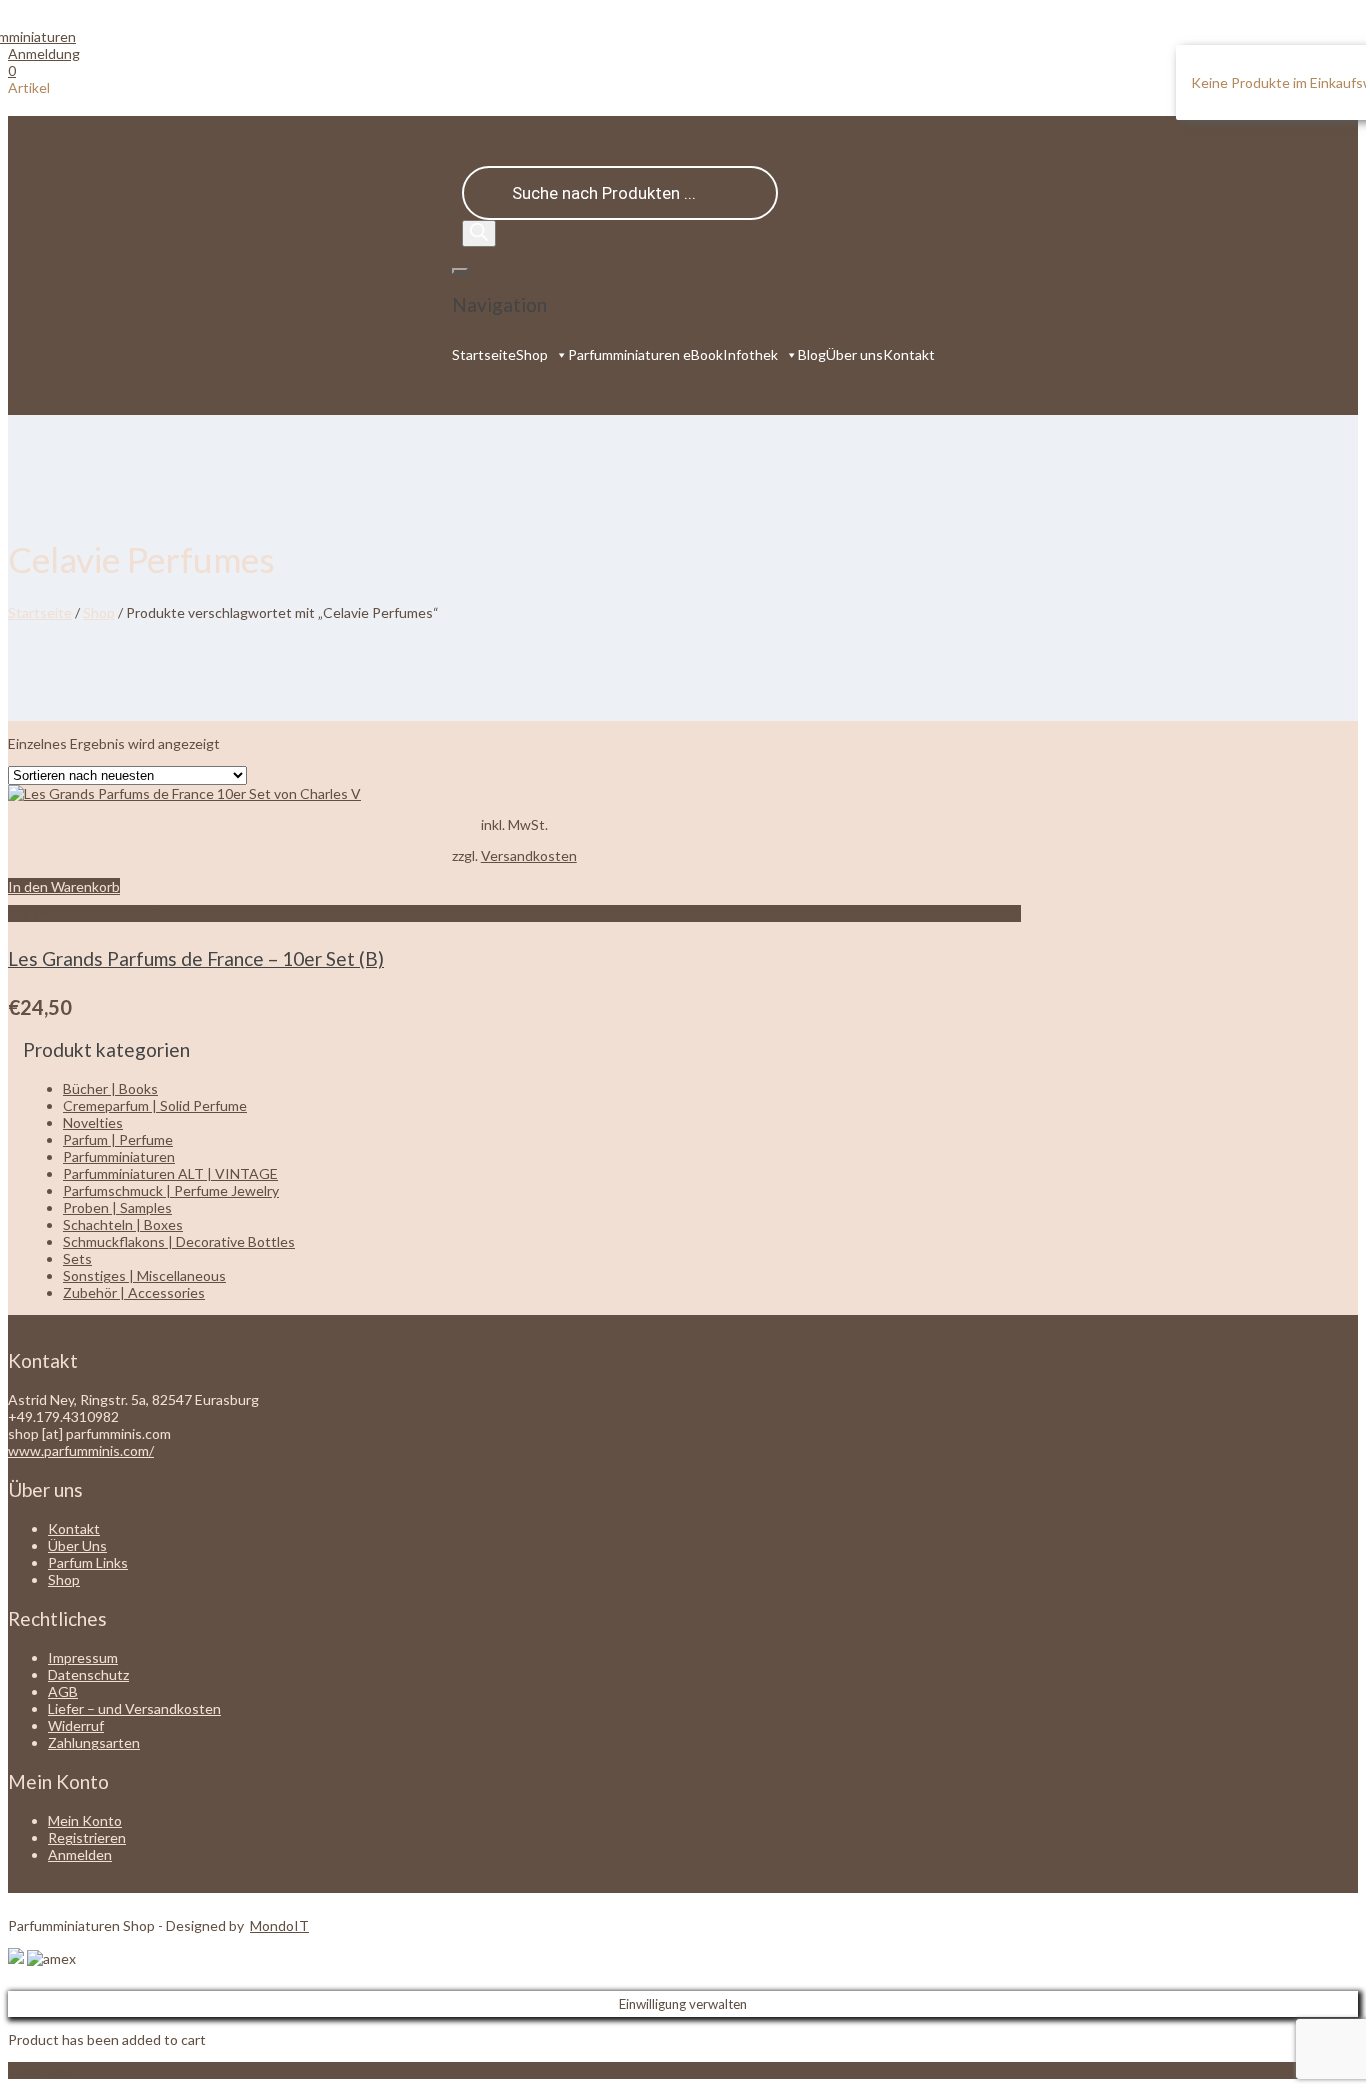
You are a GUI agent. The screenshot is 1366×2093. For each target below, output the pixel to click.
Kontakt (909, 354)
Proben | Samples (117, 1207)
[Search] (479, 233)
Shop (532, 354)
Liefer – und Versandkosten (134, 1708)
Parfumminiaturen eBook (645, 354)
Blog (812, 354)
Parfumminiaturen (119, 1156)
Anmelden (80, 1854)
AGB (63, 1691)
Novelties (93, 1122)
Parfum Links (88, 1562)
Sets (77, 1258)
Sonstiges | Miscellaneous (144, 1275)
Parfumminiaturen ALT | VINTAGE (170, 1173)
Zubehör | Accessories (134, 1292)
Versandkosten (529, 855)
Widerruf (76, 1725)
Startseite (484, 354)
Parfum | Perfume (118, 1139)
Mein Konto (85, 1820)
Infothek (750, 354)
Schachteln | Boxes (123, 1224)
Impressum (83, 1657)
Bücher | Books (110, 1088)
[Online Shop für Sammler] (42, 36)
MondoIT (279, 1925)
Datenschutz (88, 1674)
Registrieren (87, 1837)
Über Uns (77, 1545)
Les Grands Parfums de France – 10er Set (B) (196, 958)
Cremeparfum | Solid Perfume (155, 1105)
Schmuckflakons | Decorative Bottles (179, 1241)
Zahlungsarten (94, 1742)
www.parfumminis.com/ (81, 1450)
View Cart (39, 2070)
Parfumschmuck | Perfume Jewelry (171, 1190)
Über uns (854, 354)
